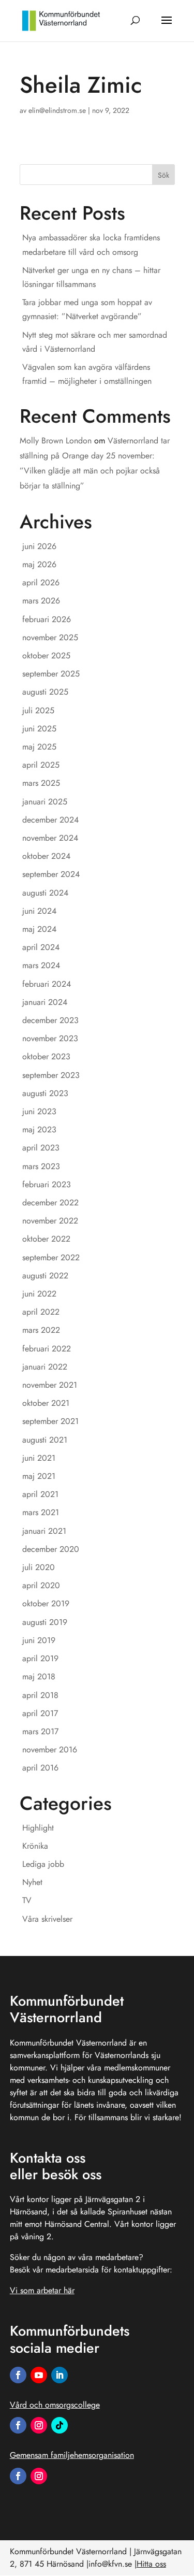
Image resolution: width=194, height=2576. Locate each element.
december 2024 (50, 820)
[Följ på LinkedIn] (59, 2375)
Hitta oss (151, 2564)
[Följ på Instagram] (39, 2425)
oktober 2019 (46, 1603)
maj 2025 (39, 747)
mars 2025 (41, 783)
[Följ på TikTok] (59, 2425)
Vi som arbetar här (42, 2290)
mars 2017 (40, 1731)
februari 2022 (47, 1349)
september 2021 (50, 1421)
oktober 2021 (46, 1403)
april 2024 (41, 947)
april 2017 (40, 1713)
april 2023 (41, 1148)
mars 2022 (41, 1330)
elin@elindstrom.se (57, 110)
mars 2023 (41, 1166)
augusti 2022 (45, 1276)
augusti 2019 (45, 1622)
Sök (163, 175)
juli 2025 (38, 710)
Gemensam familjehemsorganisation (72, 2455)
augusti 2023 (45, 1093)
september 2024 (51, 874)
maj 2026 (39, 564)
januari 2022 (45, 1367)
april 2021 (40, 1494)
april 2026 (41, 582)
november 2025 (50, 637)
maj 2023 (39, 1129)
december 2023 (50, 1020)
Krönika (35, 1846)
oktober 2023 (46, 1056)
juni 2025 (39, 729)
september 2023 (51, 1075)
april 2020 (41, 1585)
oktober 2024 (46, 856)
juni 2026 (39, 546)
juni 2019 (39, 1640)
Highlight (38, 1828)
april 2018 (40, 1695)
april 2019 (40, 1658)
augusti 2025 (45, 692)
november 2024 (50, 838)
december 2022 (50, 1203)
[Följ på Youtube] (39, 2375)
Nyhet (32, 1882)
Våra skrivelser (47, 1919)
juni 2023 (39, 1111)
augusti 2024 (45, 893)
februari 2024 (47, 984)
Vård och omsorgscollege (55, 2405)
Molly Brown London (56, 441)
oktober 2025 (46, 656)
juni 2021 (39, 1458)
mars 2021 (41, 1512)
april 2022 (41, 1312)
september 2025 (51, 674)
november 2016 (50, 1750)
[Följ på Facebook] (18, 2375)
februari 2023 (47, 1184)
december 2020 (51, 1549)
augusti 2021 (45, 1440)
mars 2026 (41, 601)
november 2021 (50, 1385)
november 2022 (50, 1221)
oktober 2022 (46, 1239)
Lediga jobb (43, 1864)
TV (27, 1900)
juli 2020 (39, 1567)
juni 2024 (39, 911)
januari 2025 (45, 802)
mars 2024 (41, 965)
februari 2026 (47, 619)
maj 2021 (39, 1476)
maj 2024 (39, 929)
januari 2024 (45, 1002)
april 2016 (40, 1768)
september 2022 (51, 1257)
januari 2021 (44, 1531)
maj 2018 (39, 1676)
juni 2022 (39, 1294)
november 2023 (50, 1038)
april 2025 (41, 765)
